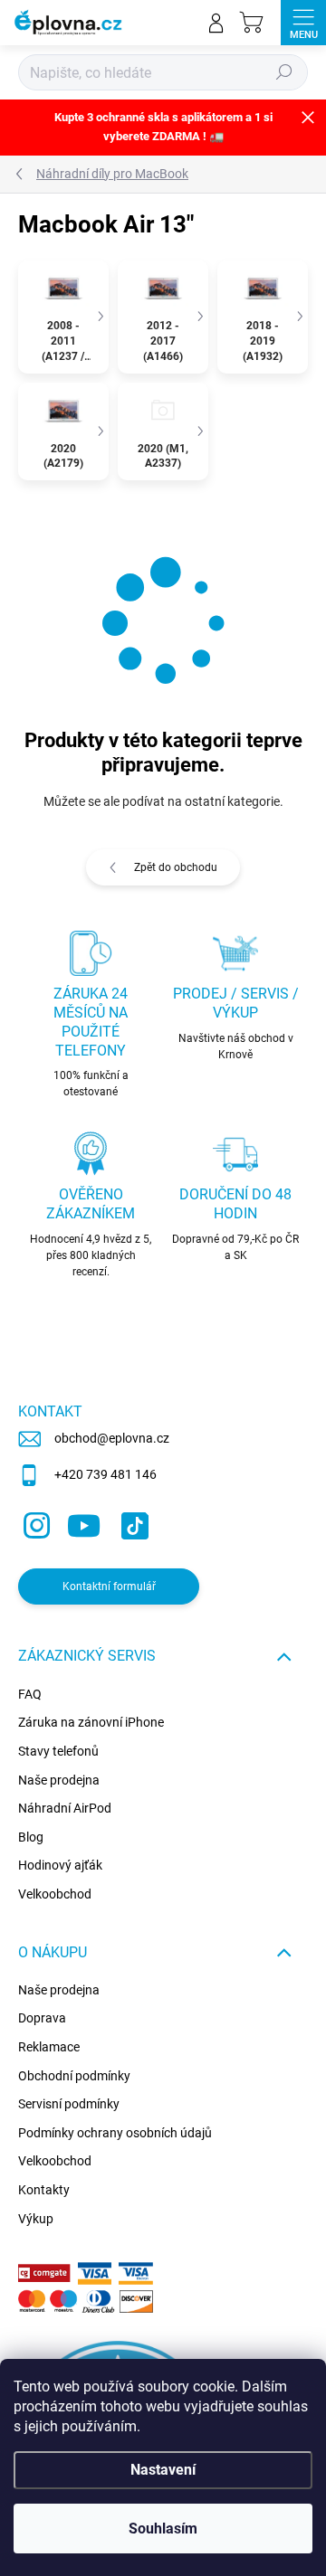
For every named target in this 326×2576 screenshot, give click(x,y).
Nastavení (163, 2470)
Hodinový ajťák (60, 1865)
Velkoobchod (55, 1894)
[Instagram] (34, 1523)
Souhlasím (163, 2529)
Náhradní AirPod (65, 1808)
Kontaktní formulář (109, 1586)
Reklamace (49, 2047)
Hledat (284, 72)
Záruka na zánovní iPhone (91, 1722)
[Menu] (303, 23)
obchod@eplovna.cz (112, 1438)
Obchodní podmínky (74, 2076)
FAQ (30, 1694)
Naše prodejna (59, 1780)
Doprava (42, 2018)
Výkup (36, 2219)
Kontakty (44, 2190)
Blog (31, 1837)
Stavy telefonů (58, 1751)
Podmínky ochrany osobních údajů (115, 2133)
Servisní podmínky (69, 2104)
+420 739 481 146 (105, 1474)
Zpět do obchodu (176, 867)
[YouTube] (84, 1523)
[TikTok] (132, 1523)
